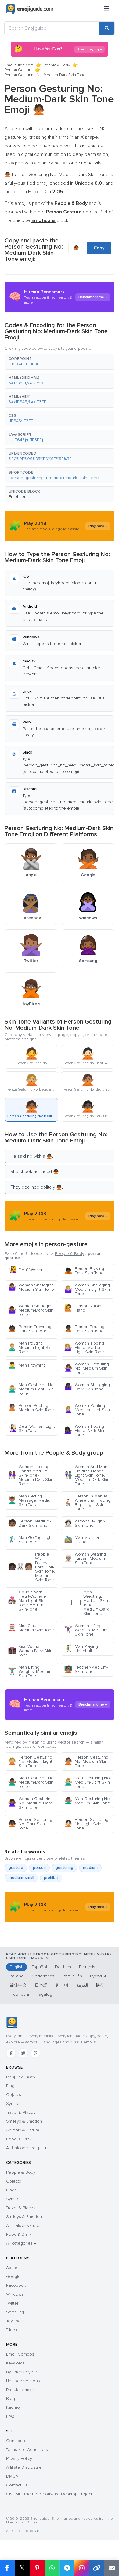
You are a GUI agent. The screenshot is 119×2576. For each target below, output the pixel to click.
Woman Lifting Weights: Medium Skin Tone (86, 1630)
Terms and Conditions (27, 2450)
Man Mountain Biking (83, 1540)
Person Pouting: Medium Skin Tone (31, 1408)
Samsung (15, 2312)
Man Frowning (27, 1365)
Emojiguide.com (19, 65)
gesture (16, 1868)
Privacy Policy (19, 2458)
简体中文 (18, 1985)
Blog (11, 2399)
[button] (60, 362)
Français (87, 1967)
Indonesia (19, 1994)
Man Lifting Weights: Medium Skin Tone (30, 1672)
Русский (98, 1976)
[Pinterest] (35, 2053)
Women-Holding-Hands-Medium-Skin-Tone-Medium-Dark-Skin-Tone (31, 1475)
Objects (14, 2095)
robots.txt (33, 2531)
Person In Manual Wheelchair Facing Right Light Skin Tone (87, 1502)
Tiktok (12, 2330)
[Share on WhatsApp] (52, 2568)
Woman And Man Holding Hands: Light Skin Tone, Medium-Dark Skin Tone (87, 1475)
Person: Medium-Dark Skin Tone (29, 1523)
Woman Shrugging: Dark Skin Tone (87, 1387)
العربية (82, 1985)
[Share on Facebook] (7, 2568)
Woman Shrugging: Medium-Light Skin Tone (87, 1289)
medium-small (21, 1878)
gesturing (64, 1868)
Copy (99, 248)
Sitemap (13, 2531)
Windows (15, 2294)
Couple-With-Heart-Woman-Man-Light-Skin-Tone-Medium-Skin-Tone (28, 1601)
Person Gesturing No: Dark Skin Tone (30, 1824)
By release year (22, 2372)
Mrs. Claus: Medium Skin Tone (31, 1628)
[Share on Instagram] (82, 2568)
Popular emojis (20, 2390)
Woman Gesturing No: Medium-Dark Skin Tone (30, 1803)
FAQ (10, 2416)
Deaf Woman (26, 1270)
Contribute (16, 2441)
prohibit (51, 1878)
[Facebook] (11, 2053)
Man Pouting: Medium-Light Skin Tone (31, 1347)
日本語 (41, 1985)
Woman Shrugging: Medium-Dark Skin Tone (31, 1310)
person (39, 1868)
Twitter (12, 2303)
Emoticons (19, 497)
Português (72, 1976)
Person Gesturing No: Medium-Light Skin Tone (30, 1761)
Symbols (14, 2104)
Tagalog (45, 1994)
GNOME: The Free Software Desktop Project (49, 2494)
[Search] (107, 28)
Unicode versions (23, 2381)
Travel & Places (21, 2112)
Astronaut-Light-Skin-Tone (85, 1523)
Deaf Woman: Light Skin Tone (31, 1428)
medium (90, 1868)
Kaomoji (14, 2407)
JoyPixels (15, 2321)
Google (13, 2277)
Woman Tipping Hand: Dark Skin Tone (85, 1431)
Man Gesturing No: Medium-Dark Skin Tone (31, 1782)
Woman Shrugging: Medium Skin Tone (31, 1287)
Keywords (15, 2363)
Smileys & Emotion (24, 2121)
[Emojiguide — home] (30, 9)
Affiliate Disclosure (24, 2467)
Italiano (17, 1976)
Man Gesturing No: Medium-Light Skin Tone (31, 1389)
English (17, 1967)
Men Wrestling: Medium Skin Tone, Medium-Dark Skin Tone (86, 1603)
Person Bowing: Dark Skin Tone (85, 1271)
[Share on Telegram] (67, 2568)
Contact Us (17, 2485)
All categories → (21, 2243)
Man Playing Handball (81, 1649)
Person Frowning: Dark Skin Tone (30, 1329)
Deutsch (63, 1967)
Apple (12, 2268)
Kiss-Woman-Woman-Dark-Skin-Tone (31, 1651)
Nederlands (43, 1976)
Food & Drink (19, 2139)
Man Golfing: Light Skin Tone (30, 1540)
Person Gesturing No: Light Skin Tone (86, 1824)
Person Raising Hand (84, 1308)
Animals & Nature (23, 2130)
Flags (11, 2086)
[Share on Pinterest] (37, 2568)
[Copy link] (97, 2568)
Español (39, 1967)
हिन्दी (100, 1985)
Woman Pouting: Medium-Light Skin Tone (87, 1410)
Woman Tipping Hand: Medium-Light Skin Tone (84, 1347)
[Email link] (112, 2568)
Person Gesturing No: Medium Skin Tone (86, 1761)
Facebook (16, 2285)
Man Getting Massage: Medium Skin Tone (31, 1500)
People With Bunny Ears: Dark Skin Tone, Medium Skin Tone (31, 1567)
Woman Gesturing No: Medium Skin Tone (87, 1368)
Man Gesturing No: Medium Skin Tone (87, 1801)
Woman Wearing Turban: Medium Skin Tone (85, 1558)
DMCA (12, 2476)
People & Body (57, 65)
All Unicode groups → (26, 2148)
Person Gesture (19, 70)
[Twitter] (23, 2053)
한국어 (62, 1985)
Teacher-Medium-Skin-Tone (86, 1669)
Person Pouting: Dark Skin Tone (85, 1329)
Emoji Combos (20, 2354)
